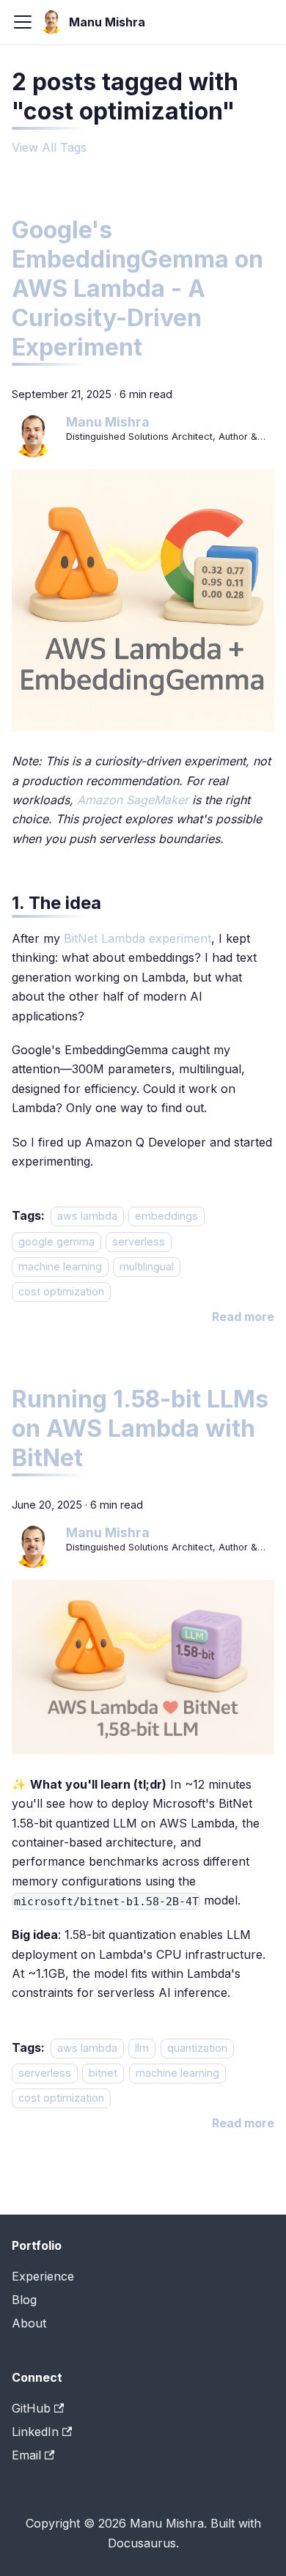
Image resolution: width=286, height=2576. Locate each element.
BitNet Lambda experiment (137, 938)
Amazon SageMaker (133, 800)
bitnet (103, 2073)
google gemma (56, 1241)
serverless (139, 1241)
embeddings (166, 1216)
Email (26, 2455)
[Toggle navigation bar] (23, 22)
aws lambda (87, 1216)
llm (142, 2048)
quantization (197, 2048)
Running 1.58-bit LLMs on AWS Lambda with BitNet (140, 1428)
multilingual (147, 1266)
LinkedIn (35, 2432)
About (29, 2323)
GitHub (31, 2408)
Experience (43, 2276)
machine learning (60, 1266)
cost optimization (61, 1292)
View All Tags (49, 147)
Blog (24, 2300)
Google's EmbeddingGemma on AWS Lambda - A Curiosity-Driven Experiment (137, 288)
